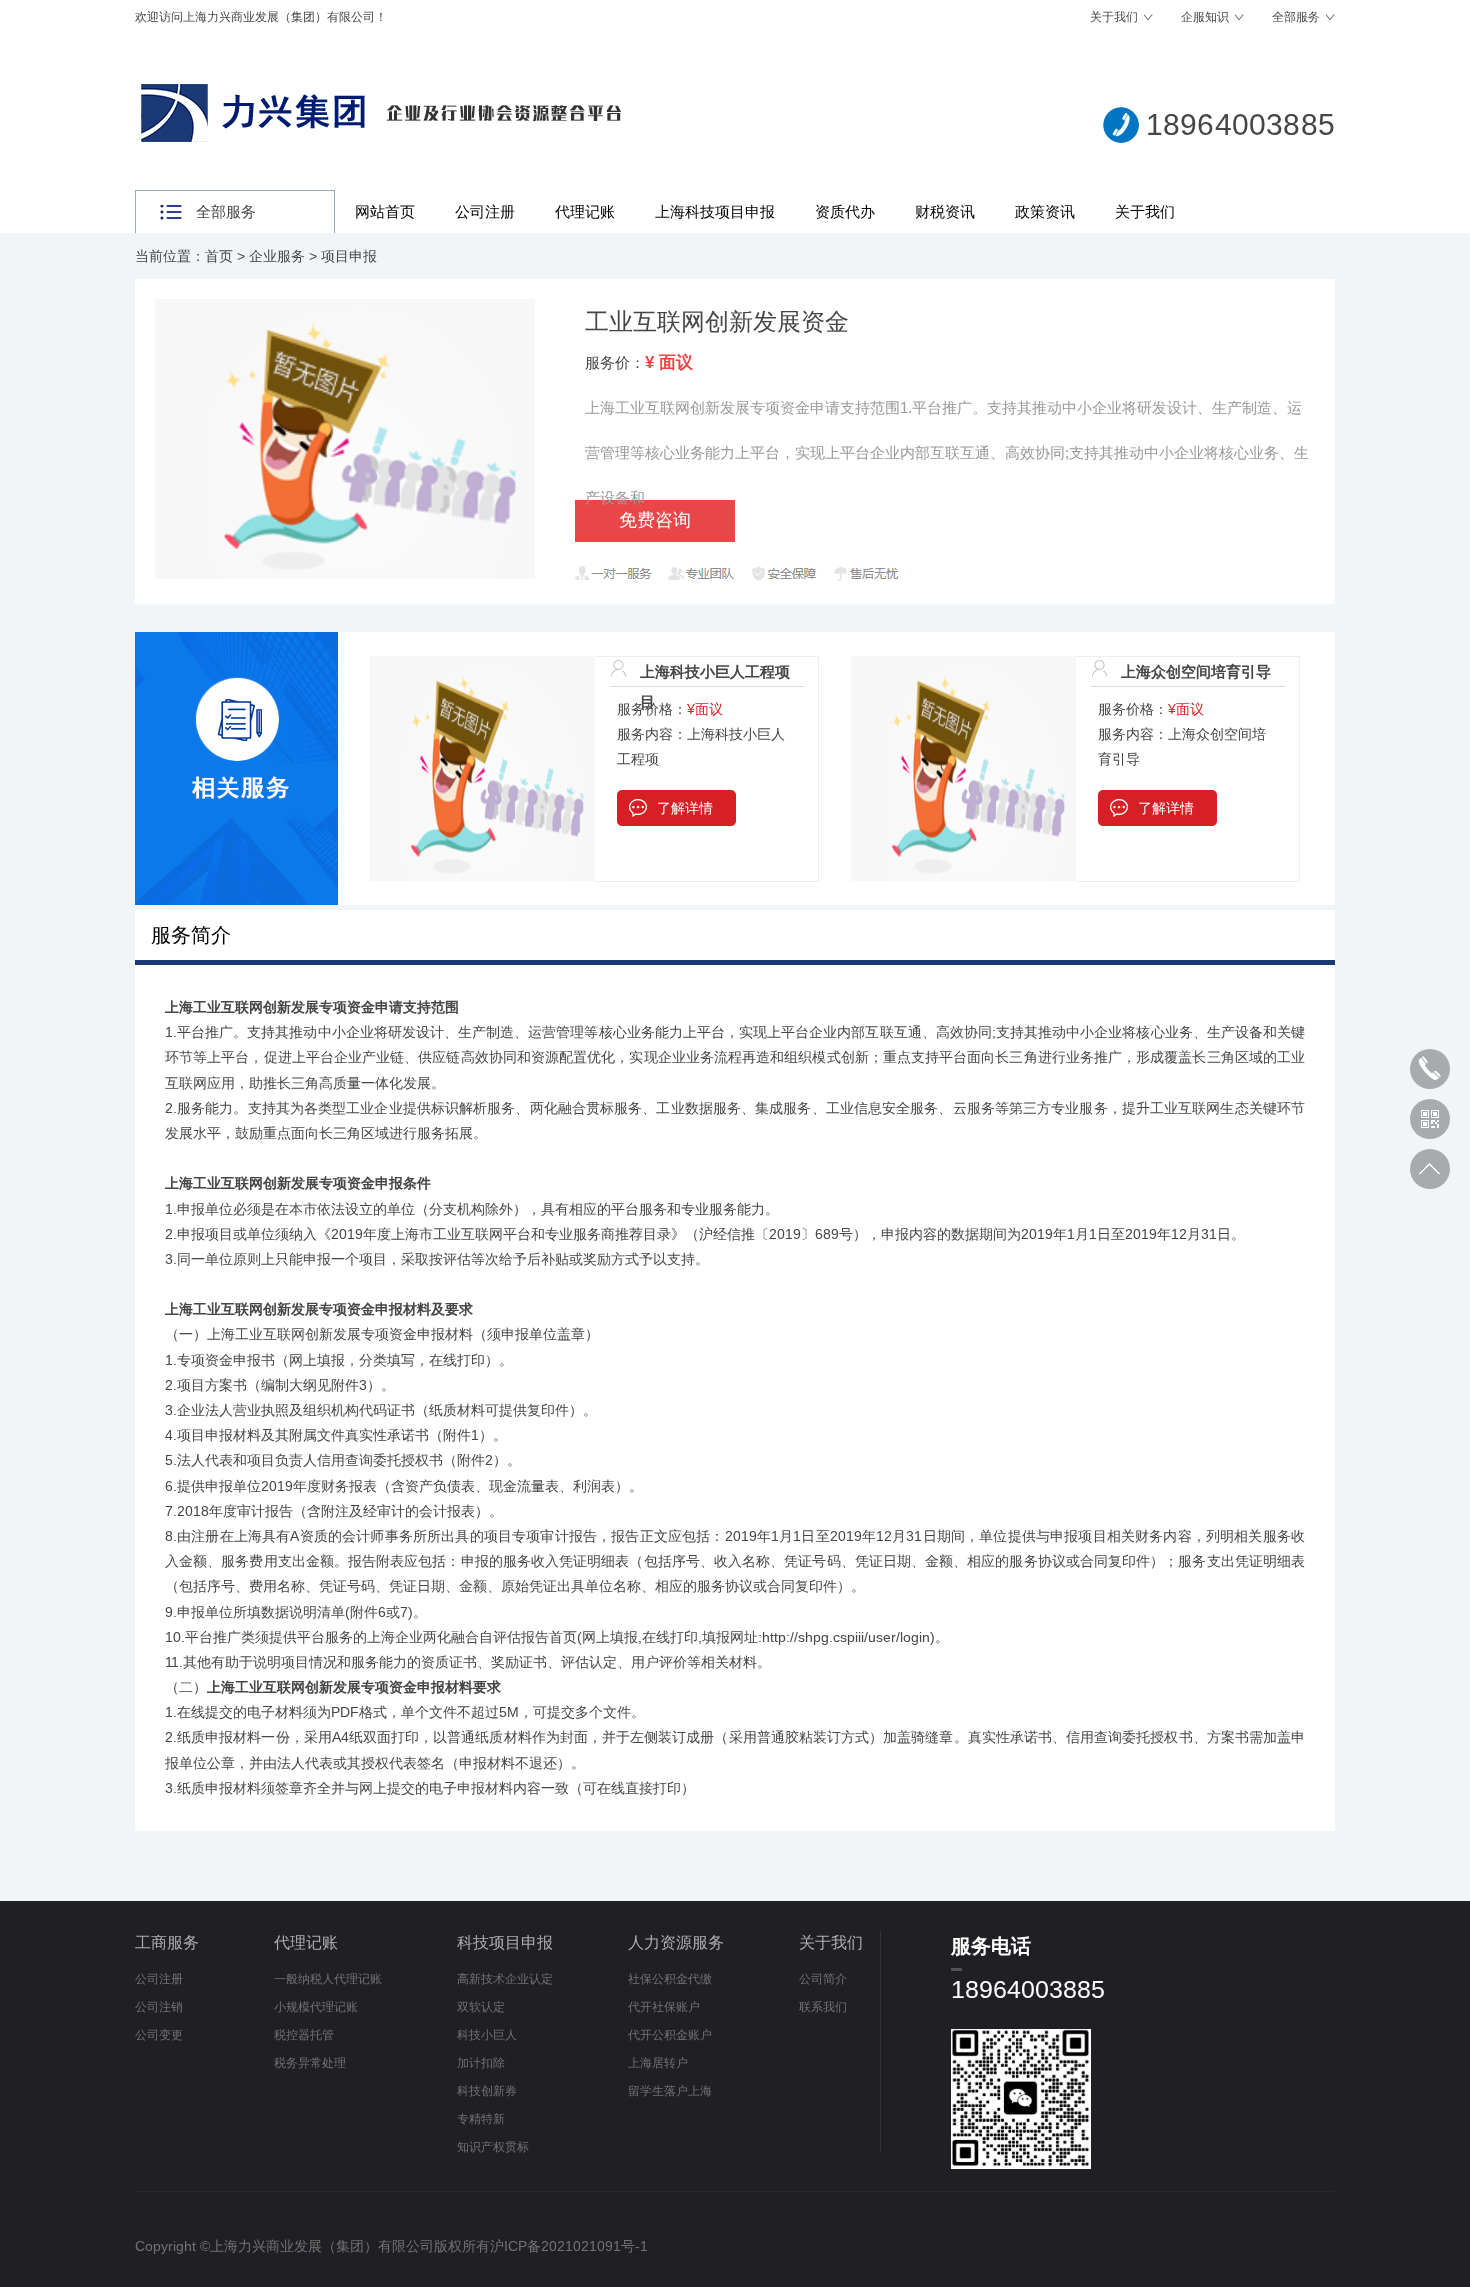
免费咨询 (655, 520)
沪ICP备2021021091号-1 (569, 2246)
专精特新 (481, 2119)
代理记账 (585, 211)
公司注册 (485, 211)
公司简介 (823, 1979)
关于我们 (1114, 17)
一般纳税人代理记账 (328, 1979)
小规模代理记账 (316, 2007)
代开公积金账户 (670, 2035)
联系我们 (823, 2007)
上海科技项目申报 (715, 211)
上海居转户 (658, 2063)
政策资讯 (1045, 211)
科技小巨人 (487, 2035)
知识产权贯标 (493, 2147)
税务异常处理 (310, 2063)
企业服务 (277, 256)
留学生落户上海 (670, 2091)
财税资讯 (945, 211)
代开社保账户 (664, 2007)
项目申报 (349, 256)
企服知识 (1205, 17)
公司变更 (159, 2035)
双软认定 (481, 2007)
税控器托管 (304, 2035)
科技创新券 (487, 2091)
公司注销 (159, 2007)
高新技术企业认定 (505, 1979)
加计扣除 (481, 2063)
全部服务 (1296, 17)
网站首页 (385, 211)
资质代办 (845, 211)
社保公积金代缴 (670, 1979)
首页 (219, 256)
